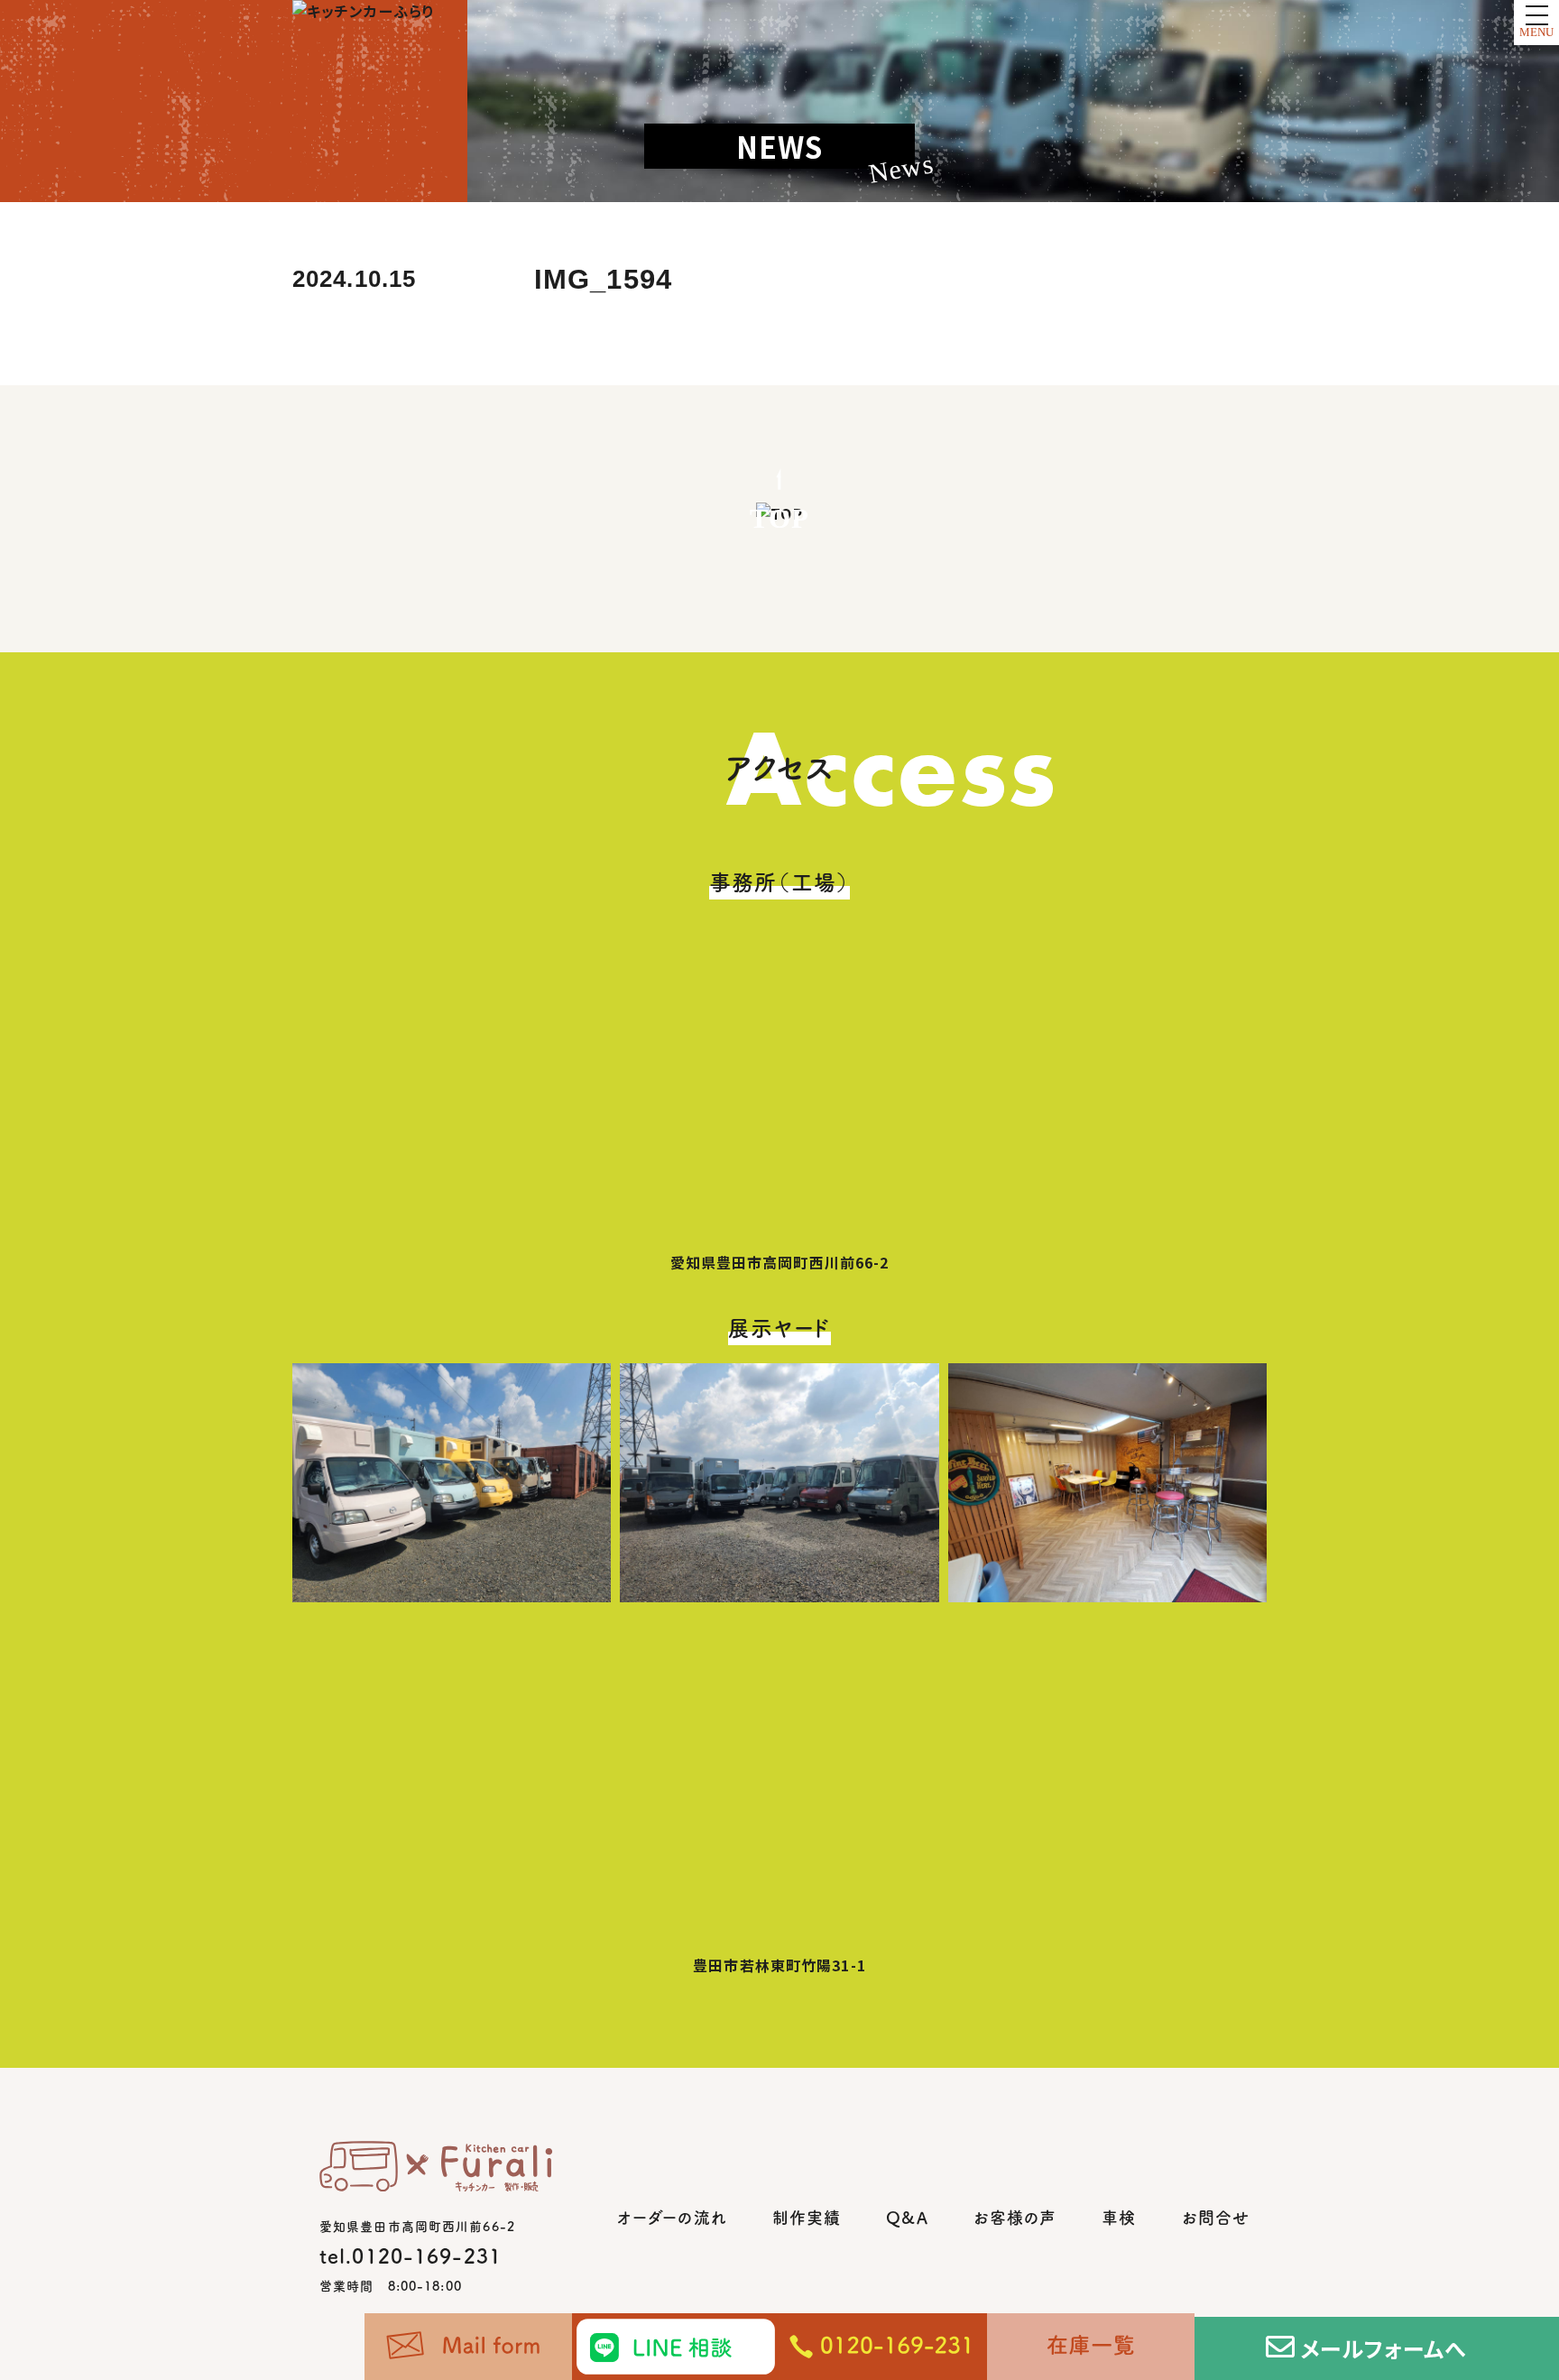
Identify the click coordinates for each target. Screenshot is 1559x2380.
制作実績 (807, 2218)
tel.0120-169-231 (411, 2256)
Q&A (907, 2218)
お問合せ (1216, 2218)
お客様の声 (1015, 2218)
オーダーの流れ (672, 2218)
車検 (1119, 2218)
